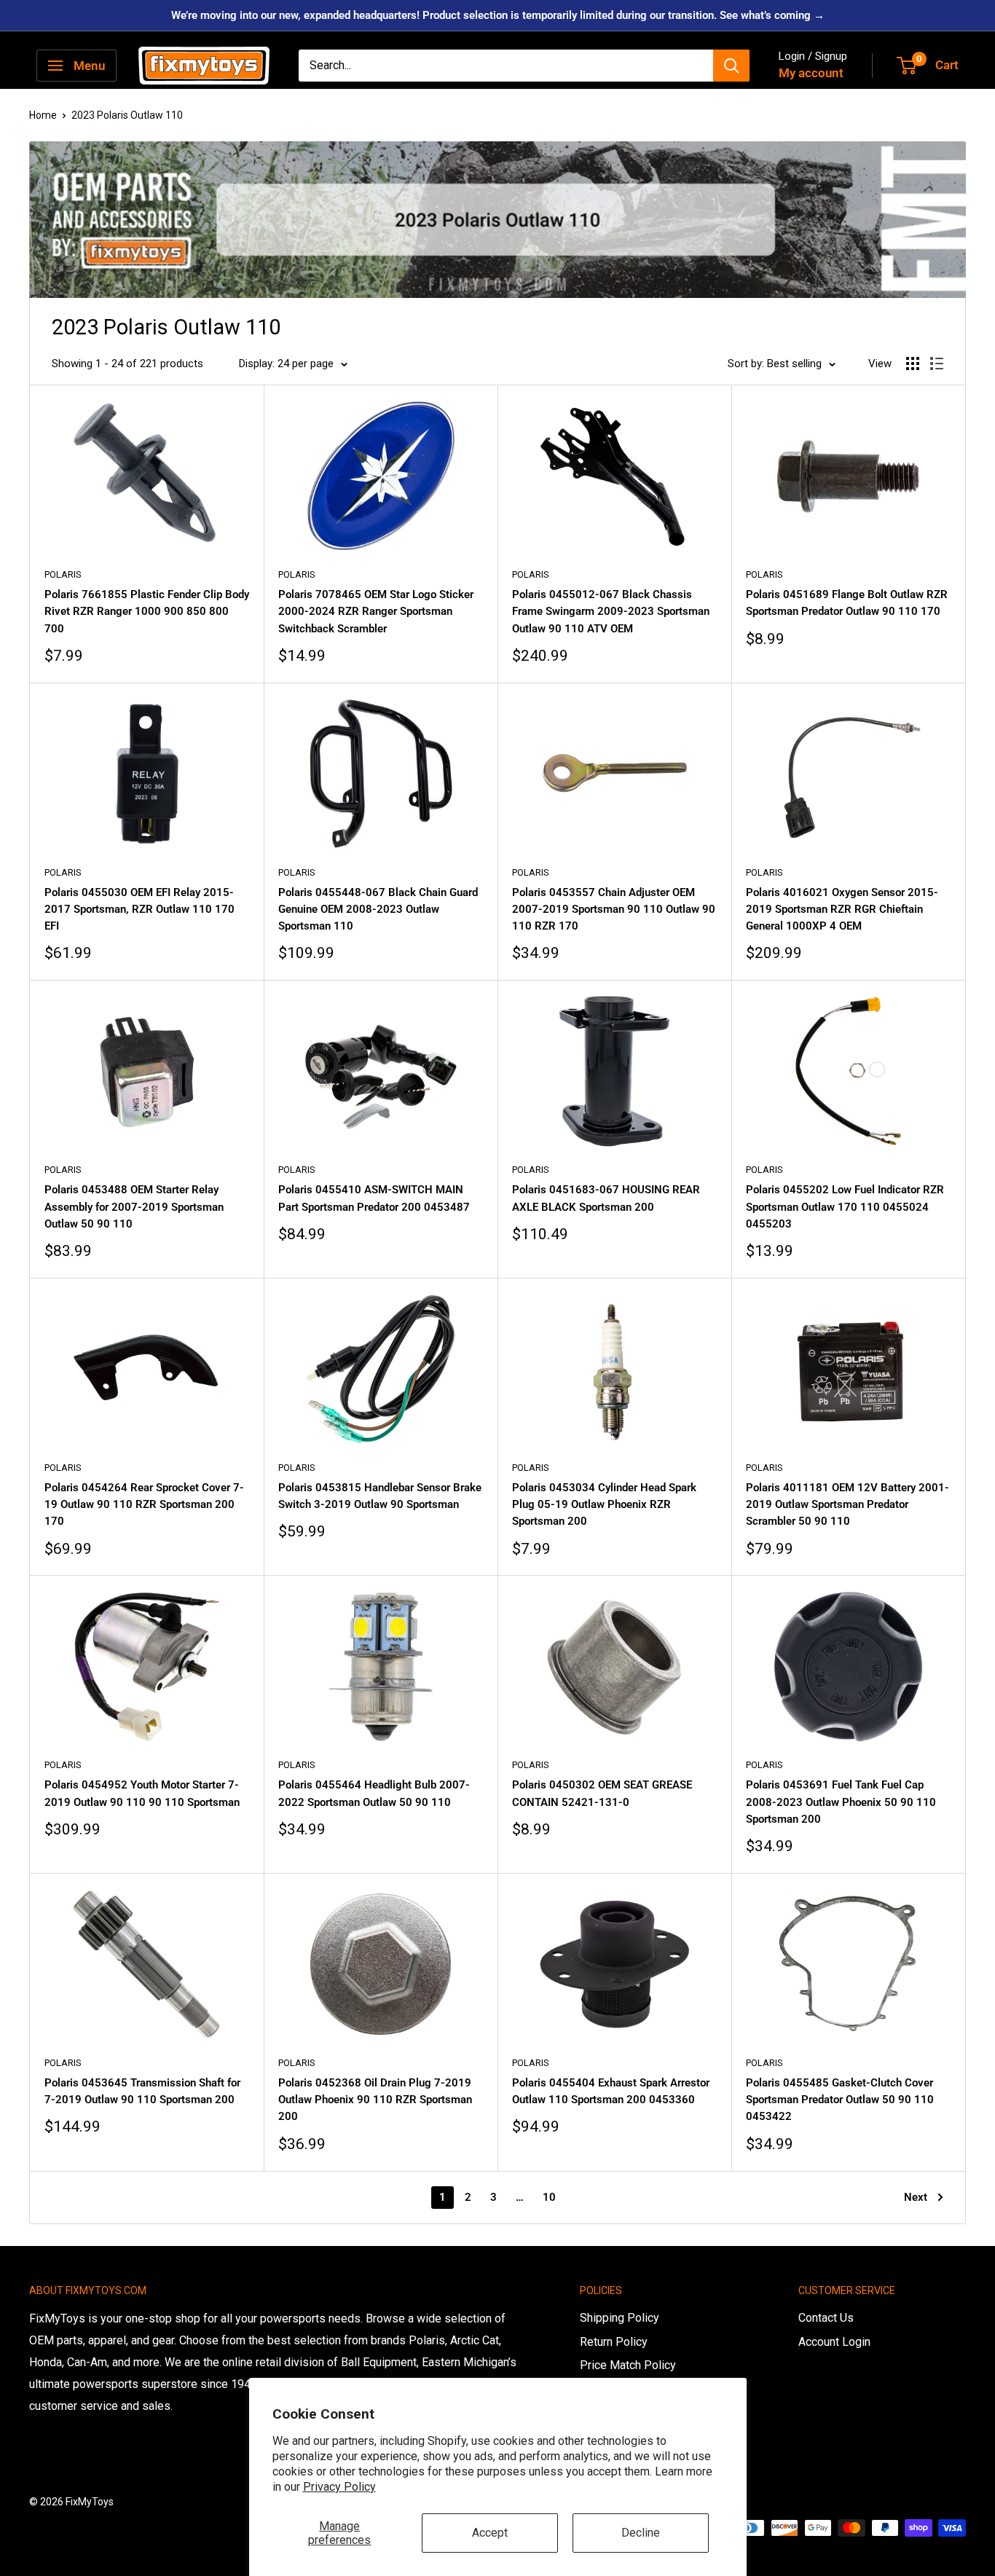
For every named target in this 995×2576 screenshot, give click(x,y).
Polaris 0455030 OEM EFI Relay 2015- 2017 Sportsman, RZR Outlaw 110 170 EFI (139, 910)
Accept (490, 2533)
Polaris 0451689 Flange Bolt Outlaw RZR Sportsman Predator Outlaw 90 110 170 (847, 603)
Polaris (63, 574)
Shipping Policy (620, 2318)
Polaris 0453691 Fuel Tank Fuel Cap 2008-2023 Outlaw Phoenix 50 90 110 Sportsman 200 (841, 1802)
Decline (641, 2533)
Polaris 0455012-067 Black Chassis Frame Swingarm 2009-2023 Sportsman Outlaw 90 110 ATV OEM (611, 612)
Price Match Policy (628, 2365)
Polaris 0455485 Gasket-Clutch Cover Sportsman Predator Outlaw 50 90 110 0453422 (840, 2100)
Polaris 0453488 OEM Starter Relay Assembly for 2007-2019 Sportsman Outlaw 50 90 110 (134, 1207)
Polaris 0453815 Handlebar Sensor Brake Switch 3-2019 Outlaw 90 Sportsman (380, 1496)
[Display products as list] (937, 364)
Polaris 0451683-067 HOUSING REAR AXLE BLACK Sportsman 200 (606, 1198)
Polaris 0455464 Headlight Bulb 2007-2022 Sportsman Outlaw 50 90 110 (374, 1793)
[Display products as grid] (913, 364)
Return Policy (614, 2342)
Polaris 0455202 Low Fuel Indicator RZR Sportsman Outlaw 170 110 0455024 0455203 (845, 1207)
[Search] (731, 66)
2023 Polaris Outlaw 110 (127, 115)
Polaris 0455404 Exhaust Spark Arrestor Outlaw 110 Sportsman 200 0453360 (611, 2091)
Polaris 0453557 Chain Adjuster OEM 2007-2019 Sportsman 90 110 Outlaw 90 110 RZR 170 (614, 910)
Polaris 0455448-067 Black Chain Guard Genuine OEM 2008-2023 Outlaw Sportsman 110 (378, 910)
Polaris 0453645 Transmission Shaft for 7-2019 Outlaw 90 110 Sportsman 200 (142, 2091)
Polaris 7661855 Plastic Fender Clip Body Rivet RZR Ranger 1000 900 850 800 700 (147, 612)
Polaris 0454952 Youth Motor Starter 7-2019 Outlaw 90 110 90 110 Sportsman (142, 1793)
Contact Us (826, 2318)
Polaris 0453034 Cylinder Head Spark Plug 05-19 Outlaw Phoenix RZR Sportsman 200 (604, 1505)
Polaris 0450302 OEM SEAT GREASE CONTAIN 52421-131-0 (602, 1793)
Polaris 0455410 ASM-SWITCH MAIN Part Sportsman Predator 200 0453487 (374, 1198)
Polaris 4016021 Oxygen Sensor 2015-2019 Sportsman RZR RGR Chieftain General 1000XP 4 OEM (842, 910)
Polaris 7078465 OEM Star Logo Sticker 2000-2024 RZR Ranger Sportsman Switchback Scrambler (376, 612)
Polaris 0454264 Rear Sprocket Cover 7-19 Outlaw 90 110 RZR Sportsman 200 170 (144, 1505)
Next (916, 2197)
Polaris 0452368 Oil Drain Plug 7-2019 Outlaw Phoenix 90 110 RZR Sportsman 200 (375, 2100)
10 (549, 2197)
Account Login (834, 2342)
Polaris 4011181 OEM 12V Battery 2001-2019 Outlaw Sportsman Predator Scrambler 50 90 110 (847, 1505)
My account (811, 73)
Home (43, 115)
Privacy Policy (339, 2487)
